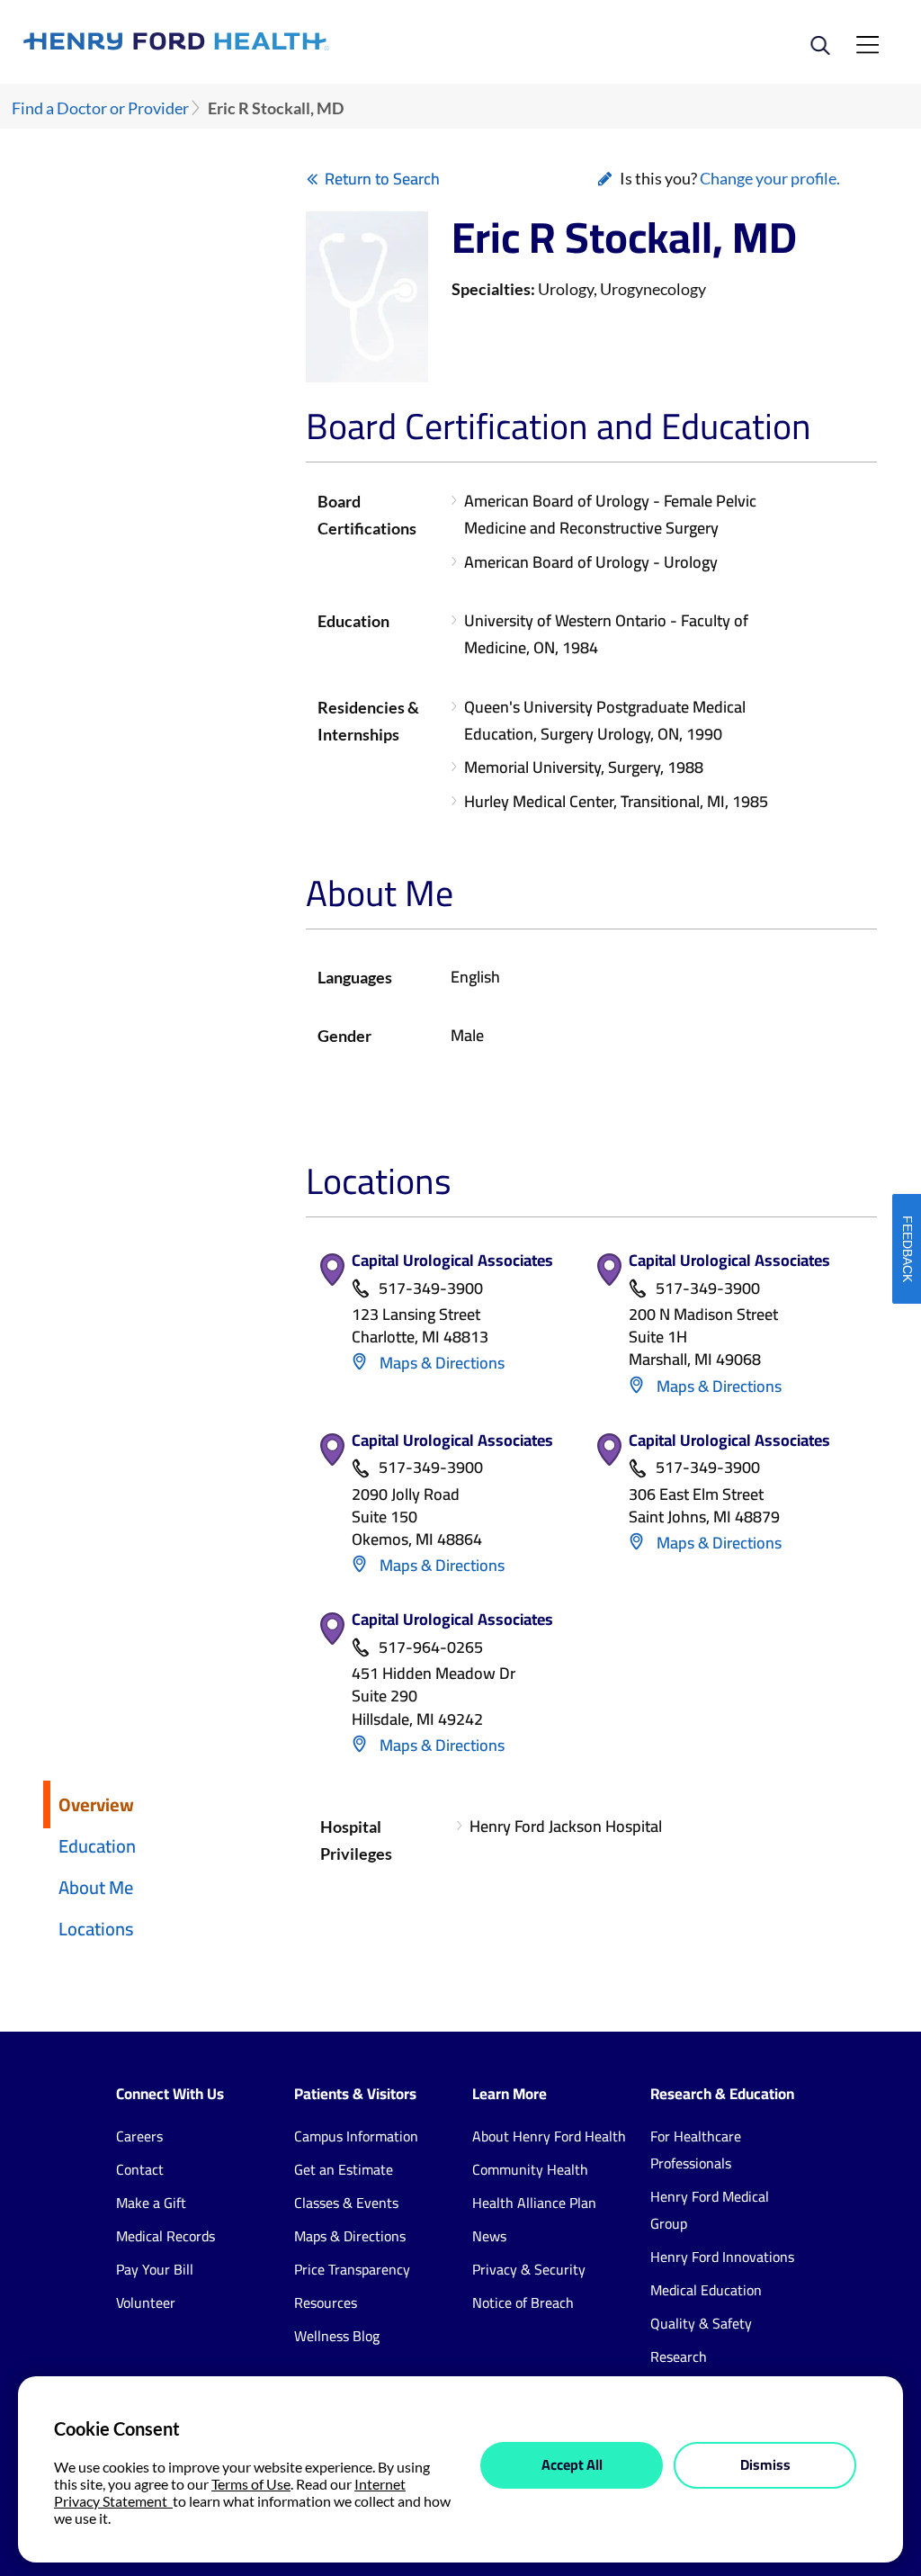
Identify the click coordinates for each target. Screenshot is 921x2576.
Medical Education (706, 2290)
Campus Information (356, 2136)
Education (97, 1846)
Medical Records (165, 2236)
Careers (139, 2136)
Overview (96, 1804)
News (489, 2236)
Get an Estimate (344, 2169)
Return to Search (382, 179)
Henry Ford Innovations (722, 2257)
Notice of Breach (523, 2302)
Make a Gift (151, 2203)
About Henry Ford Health (549, 2136)
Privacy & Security (529, 2269)
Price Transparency (352, 2269)
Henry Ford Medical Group (710, 2210)
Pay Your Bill (155, 2269)
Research (679, 2356)
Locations (96, 1929)
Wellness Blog (337, 2336)
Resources (326, 2302)
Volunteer (146, 2302)
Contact (140, 2169)
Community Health (530, 2169)
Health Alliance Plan (534, 2203)
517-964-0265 (431, 1648)
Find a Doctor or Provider (100, 108)
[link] (242, 41)
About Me (96, 1887)
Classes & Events (346, 2203)
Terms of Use (251, 2484)
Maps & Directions (440, 1363)
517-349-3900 (431, 1289)
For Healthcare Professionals (696, 2150)
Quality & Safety (701, 2323)
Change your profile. (770, 178)
